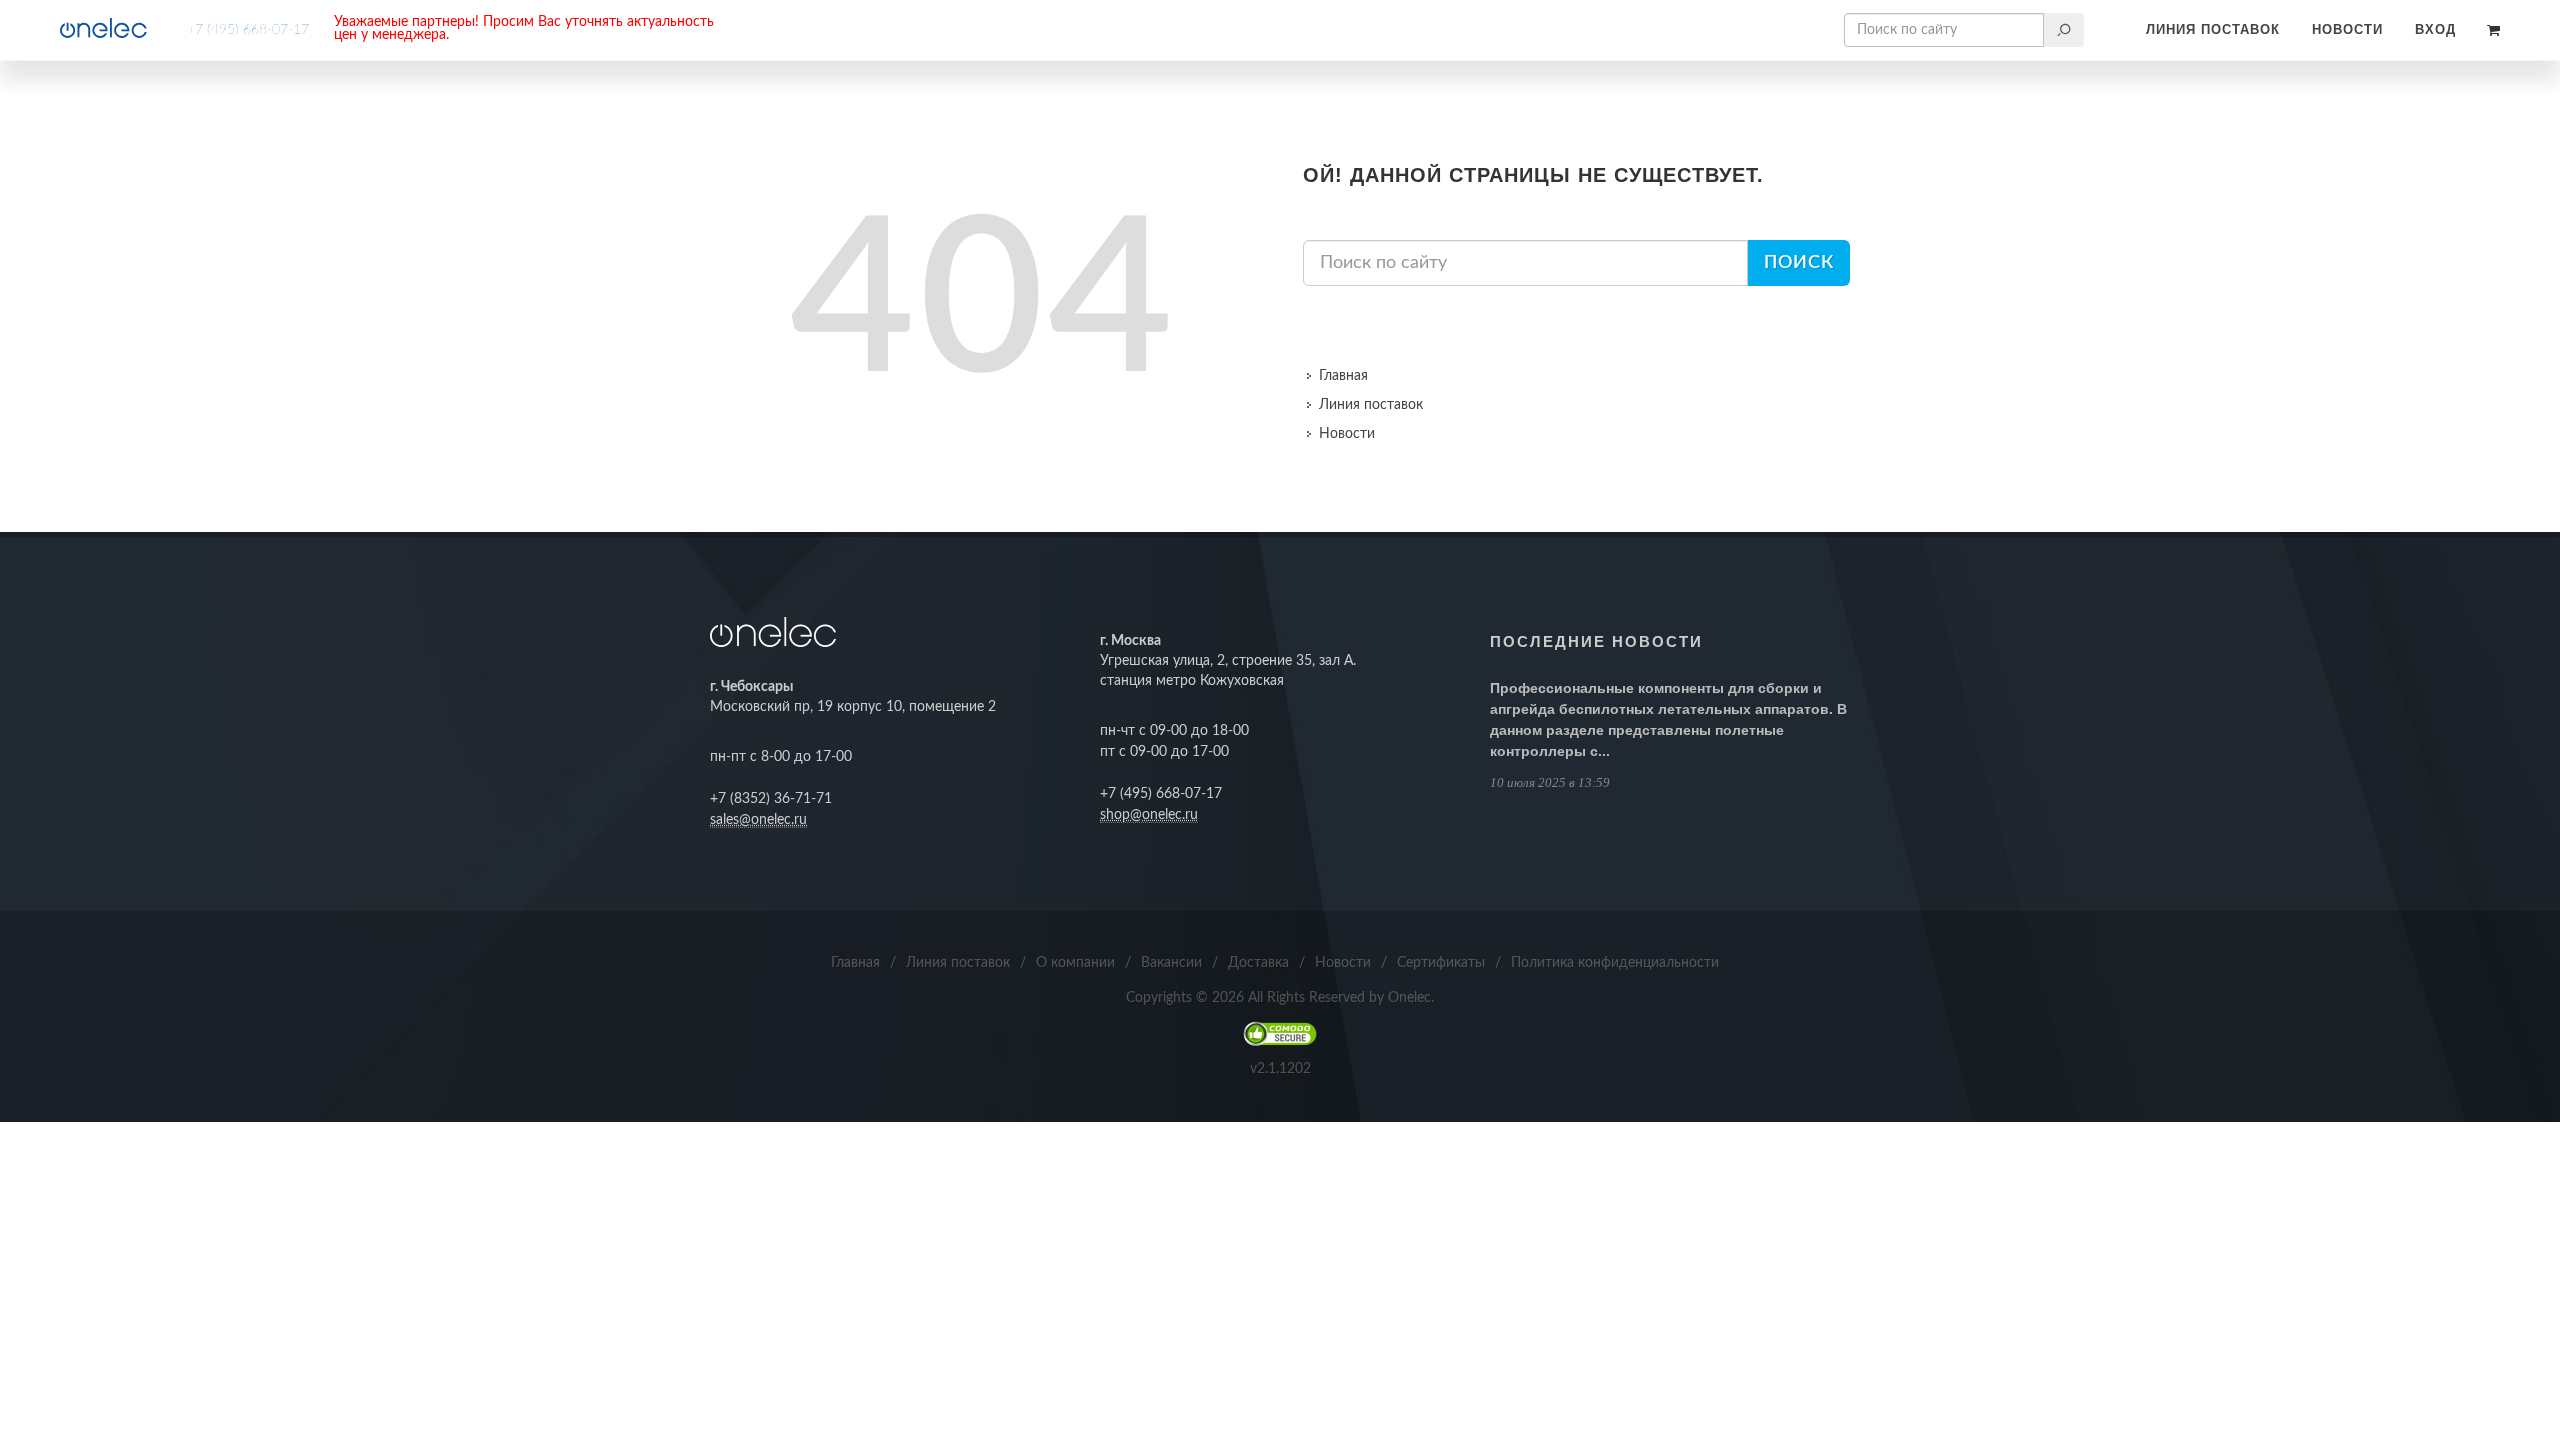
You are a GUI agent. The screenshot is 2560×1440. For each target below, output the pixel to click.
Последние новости (1596, 641)
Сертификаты (1441, 963)
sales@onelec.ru (758, 820)
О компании (1075, 963)
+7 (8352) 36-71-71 (771, 799)
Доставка (1258, 963)
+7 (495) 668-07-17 (248, 30)
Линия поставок (2213, 29)
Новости (2347, 29)
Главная (1343, 376)
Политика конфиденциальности (1615, 963)
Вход (2435, 29)
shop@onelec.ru (1149, 815)
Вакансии (1171, 963)
